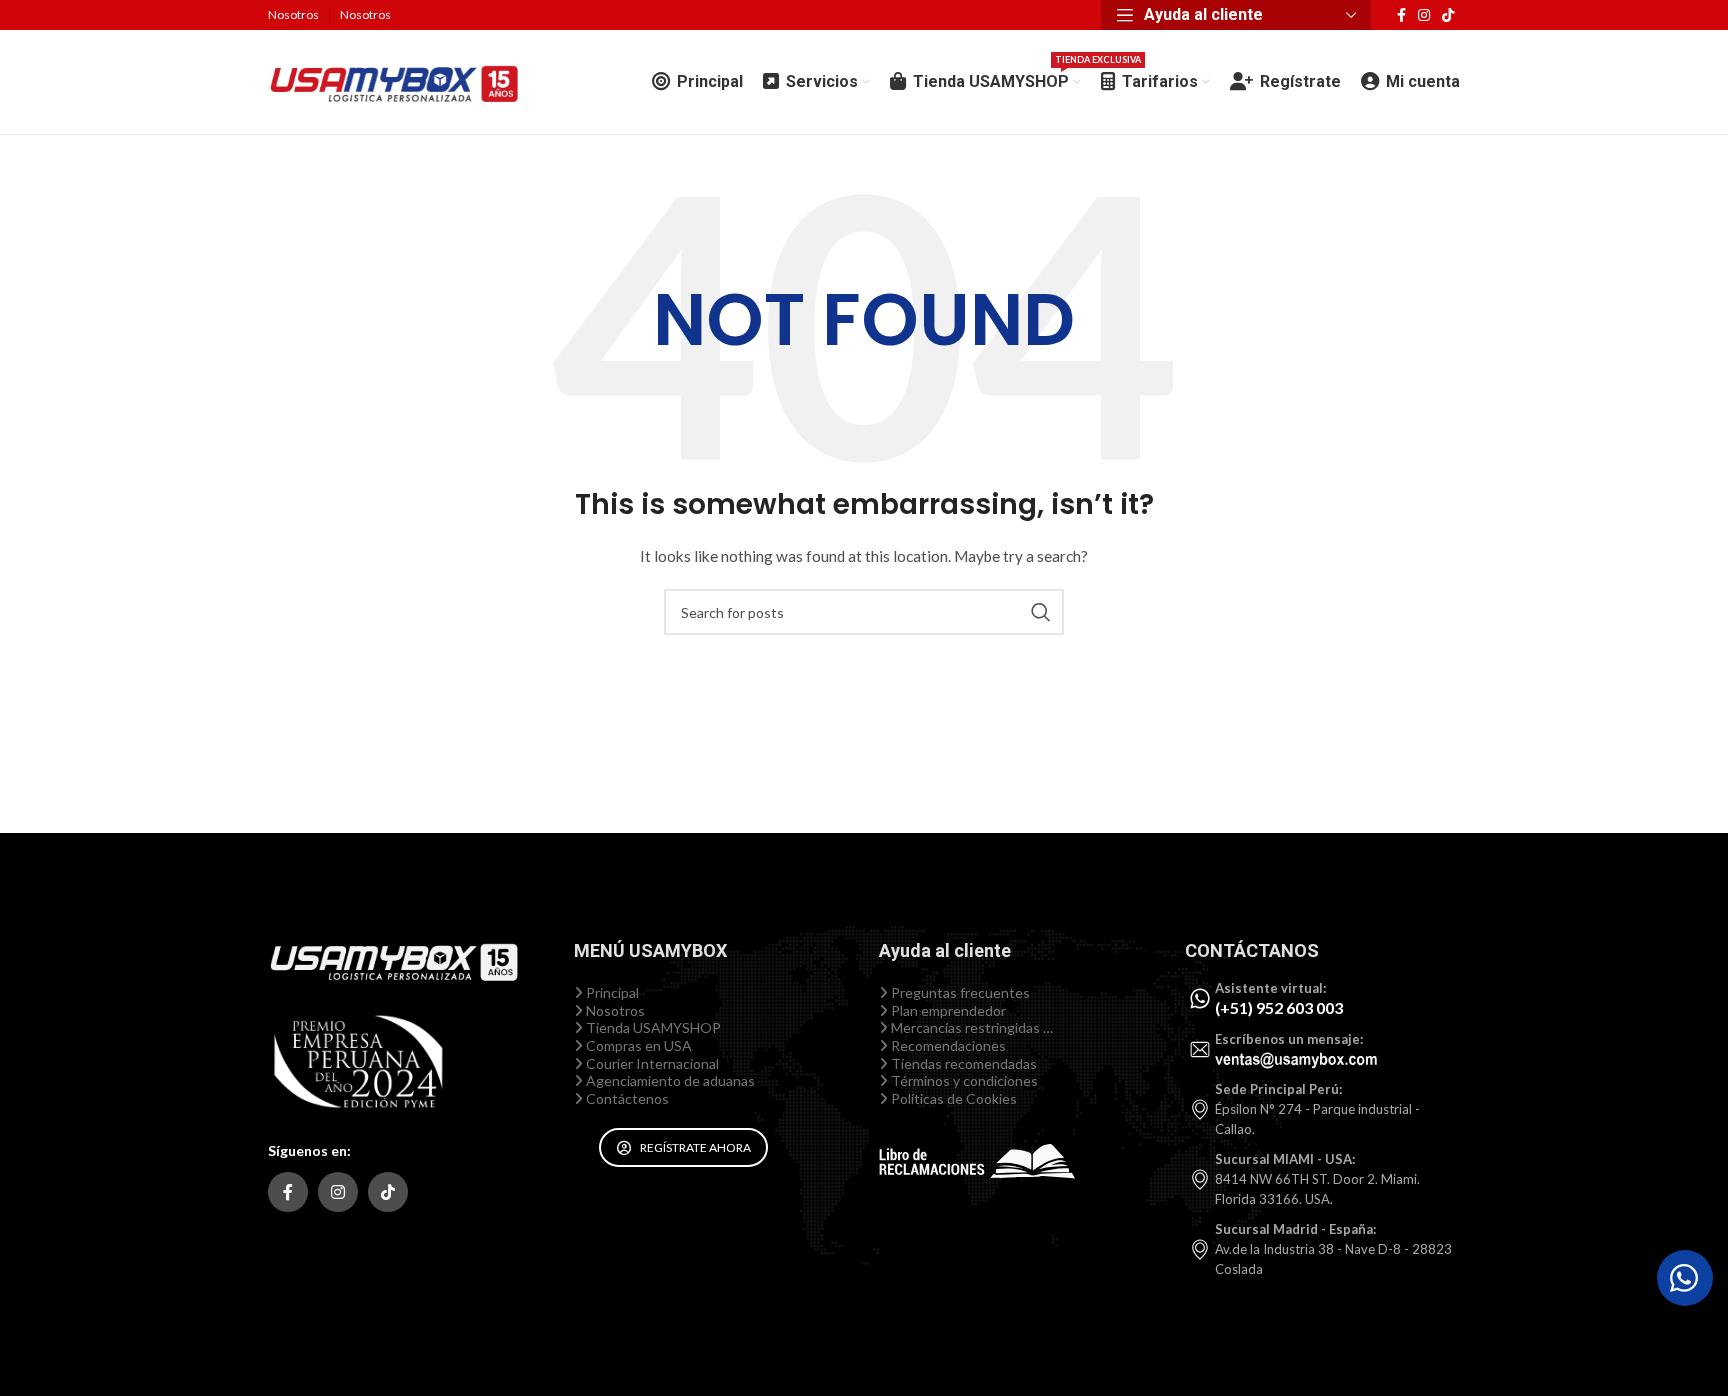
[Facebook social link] (1401, 15)
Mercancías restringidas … (970, 1027)
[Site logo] (393, 80)
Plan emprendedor (947, 1010)
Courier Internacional (651, 1063)
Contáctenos (626, 1098)
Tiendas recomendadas (962, 1063)
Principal (611, 992)
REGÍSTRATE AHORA (695, 1147)
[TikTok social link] (1448, 15)
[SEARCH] (1041, 612)
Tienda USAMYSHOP (652, 1027)
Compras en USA (637, 1045)
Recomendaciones (947, 1045)
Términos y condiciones (963, 1080)
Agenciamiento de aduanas (669, 1080)
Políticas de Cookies (952, 1098)
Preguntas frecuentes (959, 992)
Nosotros (614, 1010)
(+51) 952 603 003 (1279, 1007)
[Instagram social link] (1424, 15)
